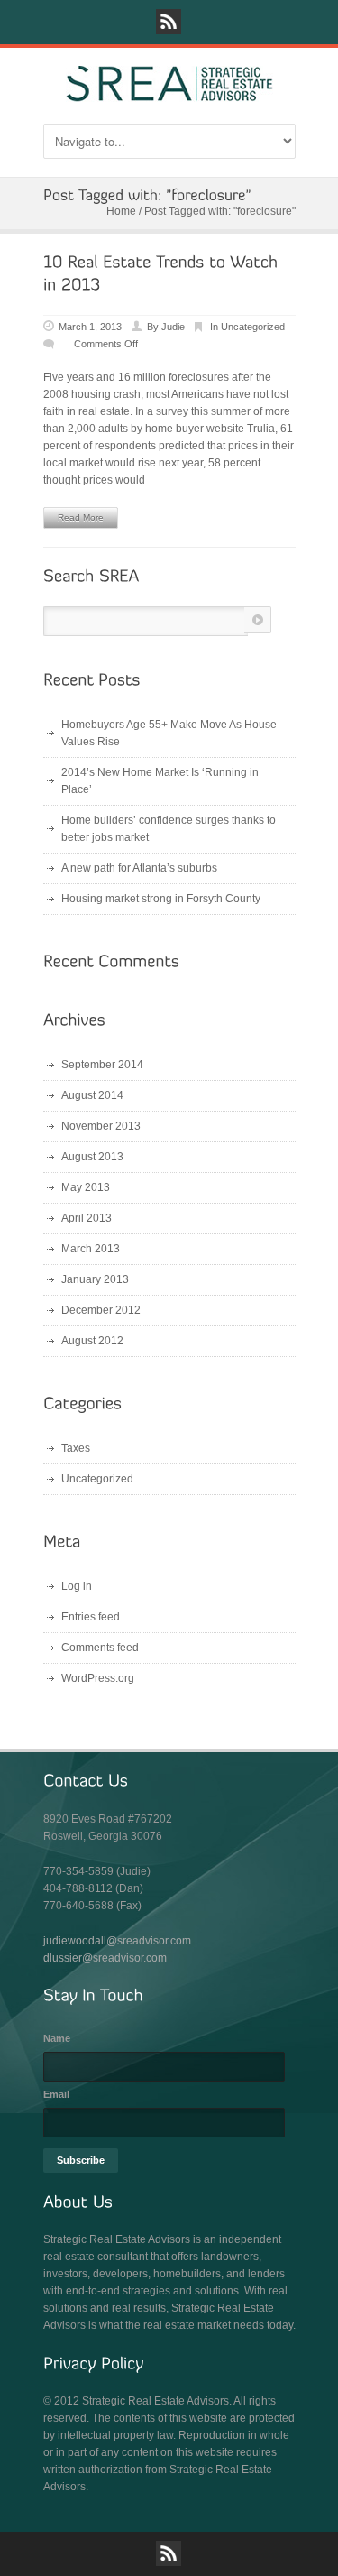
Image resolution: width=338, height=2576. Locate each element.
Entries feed (91, 1617)
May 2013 (86, 1187)
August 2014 (92, 1095)
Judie (173, 327)
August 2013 (92, 1157)
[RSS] (169, 22)
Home (121, 211)
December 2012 (101, 1310)
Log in (77, 1586)
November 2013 (101, 1126)
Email (56, 2094)
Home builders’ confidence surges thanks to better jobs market (169, 829)
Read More (81, 517)
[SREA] (169, 94)
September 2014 (102, 1065)
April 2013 (87, 1218)
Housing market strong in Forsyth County (161, 899)
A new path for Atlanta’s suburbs (139, 868)
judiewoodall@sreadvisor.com (117, 1941)
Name (57, 2038)
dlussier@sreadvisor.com (105, 1958)
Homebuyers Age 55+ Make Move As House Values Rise (169, 733)
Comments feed (100, 1648)
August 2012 (92, 1341)
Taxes (76, 1448)
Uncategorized (253, 327)
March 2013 (91, 1249)
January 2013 (95, 1279)
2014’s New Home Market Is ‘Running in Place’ (160, 781)
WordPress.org (98, 1678)
